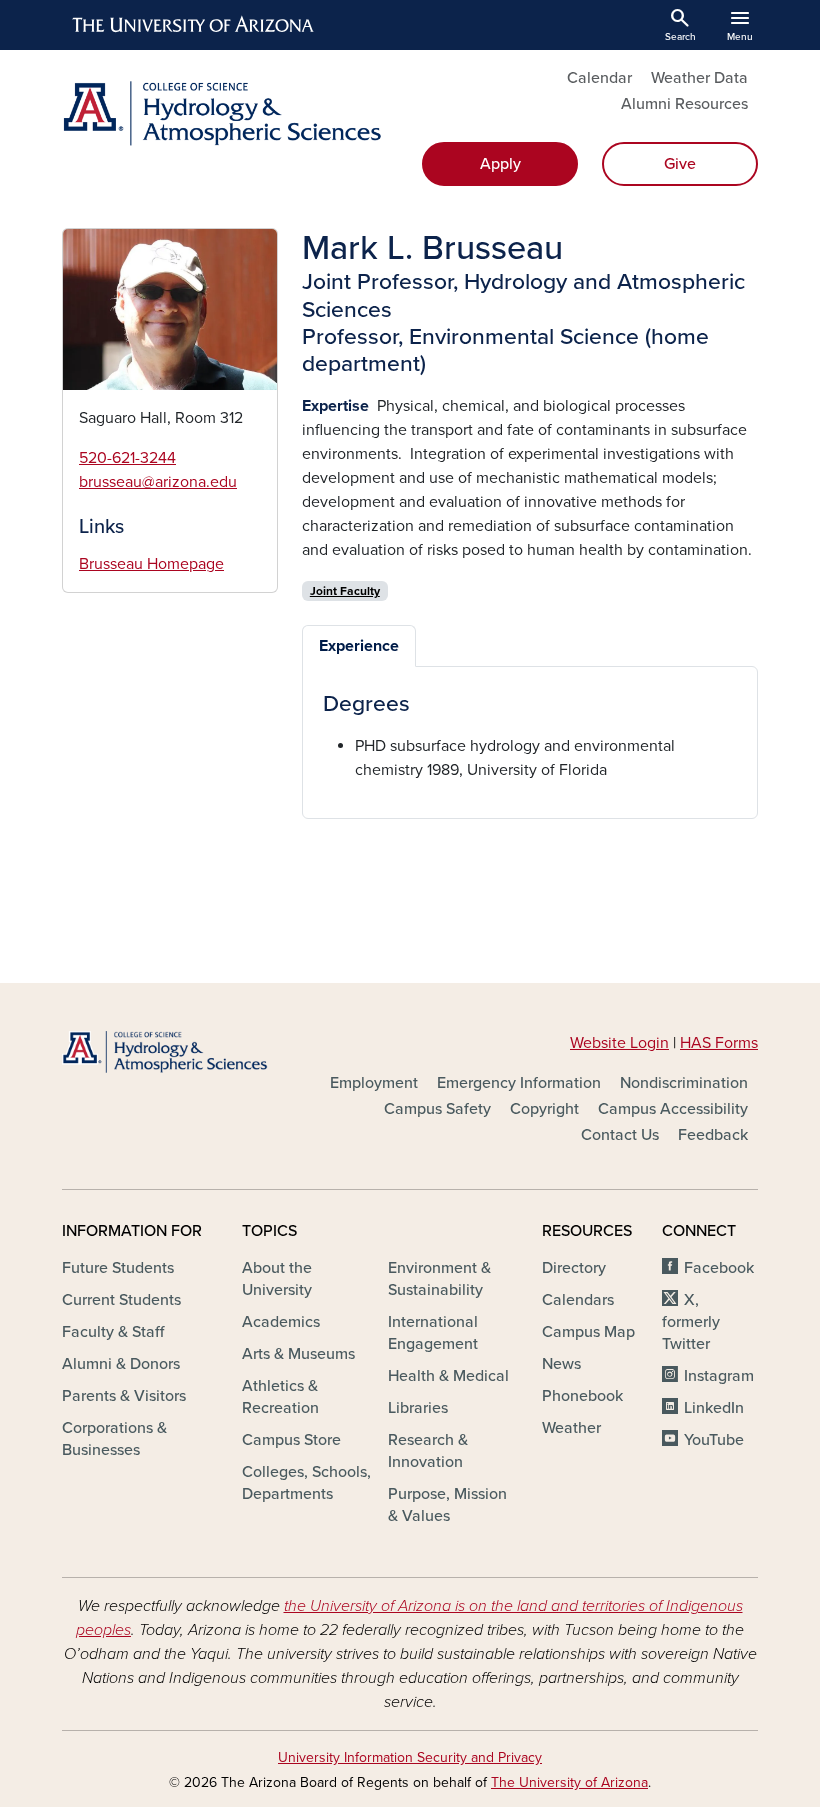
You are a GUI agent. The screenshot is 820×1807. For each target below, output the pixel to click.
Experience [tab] (359, 646)
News (561, 1364)
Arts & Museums (298, 1354)
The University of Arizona (569, 1782)
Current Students (121, 1300)
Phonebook (582, 1396)
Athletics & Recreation (280, 1397)
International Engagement (433, 1333)
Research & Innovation (428, 1451)
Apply (500, 164)
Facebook (719, 1268)
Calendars (578, 1300)
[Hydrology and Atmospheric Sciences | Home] (230, 113)
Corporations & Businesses (114, 1439)
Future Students (118, 1268)
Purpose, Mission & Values (447, 1505)
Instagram (719, 1376)
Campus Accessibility (673, 1109)
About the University (277, 1279)
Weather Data (699, 78)
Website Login (619, 1043)
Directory (574, 1268)
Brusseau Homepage (151, 564)
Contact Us (620, 1135)
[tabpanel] (530, 736)
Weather (571, 1428)
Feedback (713, 1135)
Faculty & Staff (113, 1332)
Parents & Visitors (124, 1396)
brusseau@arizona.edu (158, 482)
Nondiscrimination (684, 1083)
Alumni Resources (684, 104)
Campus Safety (437, 1109)
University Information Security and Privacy (410, 1757)
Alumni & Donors (121, 1364)
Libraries (418, 1408)
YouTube (714, 1440)
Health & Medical (448, 1376)
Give (680, 164)
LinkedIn (714, 1408)
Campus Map (588, 1332)
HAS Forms (719, 1043)
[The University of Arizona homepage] (194, 25)
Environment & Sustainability (439, 1279)
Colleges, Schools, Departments (306, 1483)
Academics (281, 1322)
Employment (374, 1083)
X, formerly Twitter (691, 1322)
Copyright (544, 1109)
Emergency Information (519, 1083)
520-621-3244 (127, 458)
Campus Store (291, 1440)
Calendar (599, 78)
